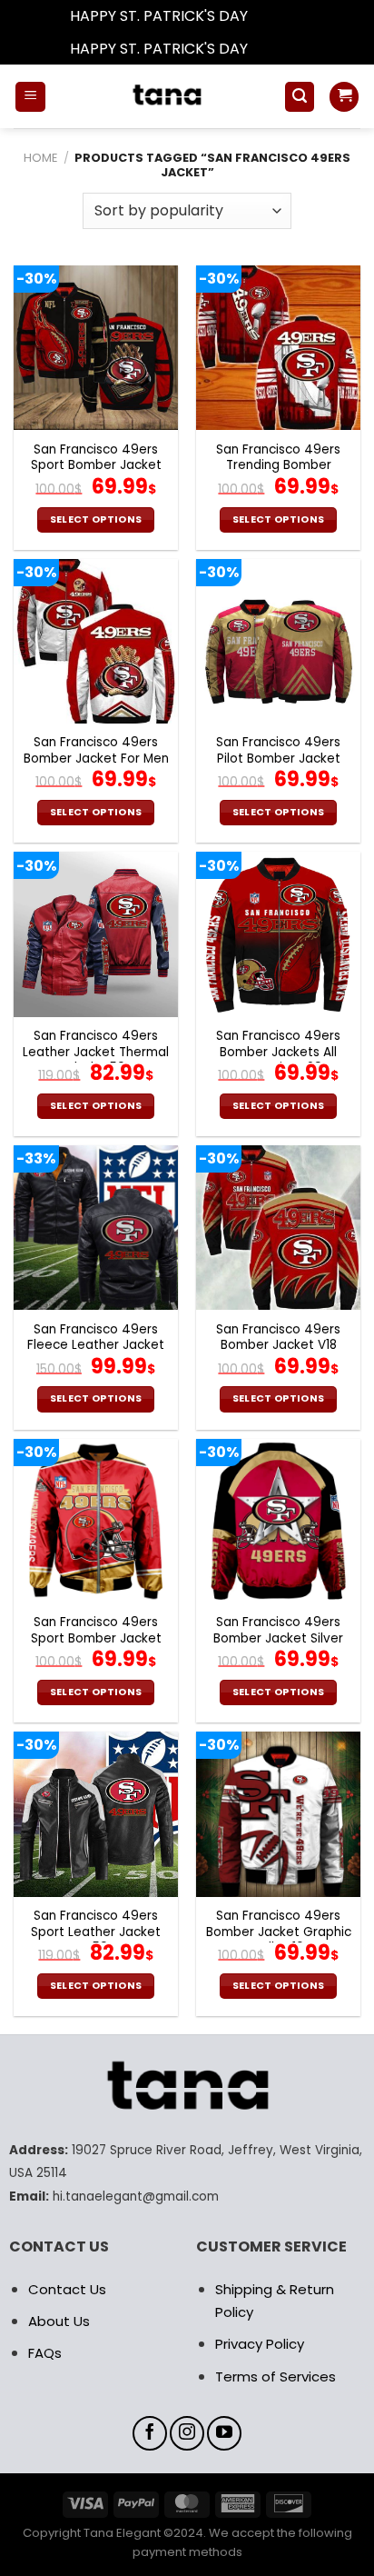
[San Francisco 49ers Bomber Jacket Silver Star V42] (278, 1521)
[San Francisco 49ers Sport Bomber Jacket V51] (96, 348)
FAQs (45, 2353)
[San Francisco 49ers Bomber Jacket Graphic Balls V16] (278, 1814)
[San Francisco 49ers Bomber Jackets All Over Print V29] (278, 934)
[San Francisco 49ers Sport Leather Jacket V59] (96, 1814)
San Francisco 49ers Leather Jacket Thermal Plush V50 (96, 1052)
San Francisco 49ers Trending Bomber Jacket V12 (278, 466)
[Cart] (344, 97)
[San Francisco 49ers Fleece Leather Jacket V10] (96, 1228)
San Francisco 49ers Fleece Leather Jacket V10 (96, 1346)
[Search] (300, 97)
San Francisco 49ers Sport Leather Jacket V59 (96, 1932)
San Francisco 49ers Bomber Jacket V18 (278, 1338)
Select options (96, 519)
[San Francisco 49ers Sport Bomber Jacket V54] (96, 1521)
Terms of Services (276, 2376)
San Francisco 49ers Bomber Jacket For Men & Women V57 (96, 759)
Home (40, 158)
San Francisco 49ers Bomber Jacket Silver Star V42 (278, 1638)
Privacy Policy (260, 2344)
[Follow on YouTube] (224, 2433)
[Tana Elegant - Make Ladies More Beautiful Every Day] (165, 96)
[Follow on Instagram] (187, 2433)
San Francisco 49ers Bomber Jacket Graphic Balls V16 (279, 1932)
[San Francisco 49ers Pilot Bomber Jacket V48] (278, 641)
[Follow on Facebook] (150, 2433)
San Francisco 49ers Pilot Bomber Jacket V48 (278, 759)
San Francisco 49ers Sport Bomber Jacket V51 (96, 466)
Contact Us (67, 2289)
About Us (59, 2321)
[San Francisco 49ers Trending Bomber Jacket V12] (278, 348)
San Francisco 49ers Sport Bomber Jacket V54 (96, 1638)
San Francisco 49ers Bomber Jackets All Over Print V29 (278, 1052)
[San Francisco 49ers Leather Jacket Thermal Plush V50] (96, 934)
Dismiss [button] (278, 16)
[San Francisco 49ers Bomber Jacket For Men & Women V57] (96, 641)
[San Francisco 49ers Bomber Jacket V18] (278, 1228)
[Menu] (30, 97)
